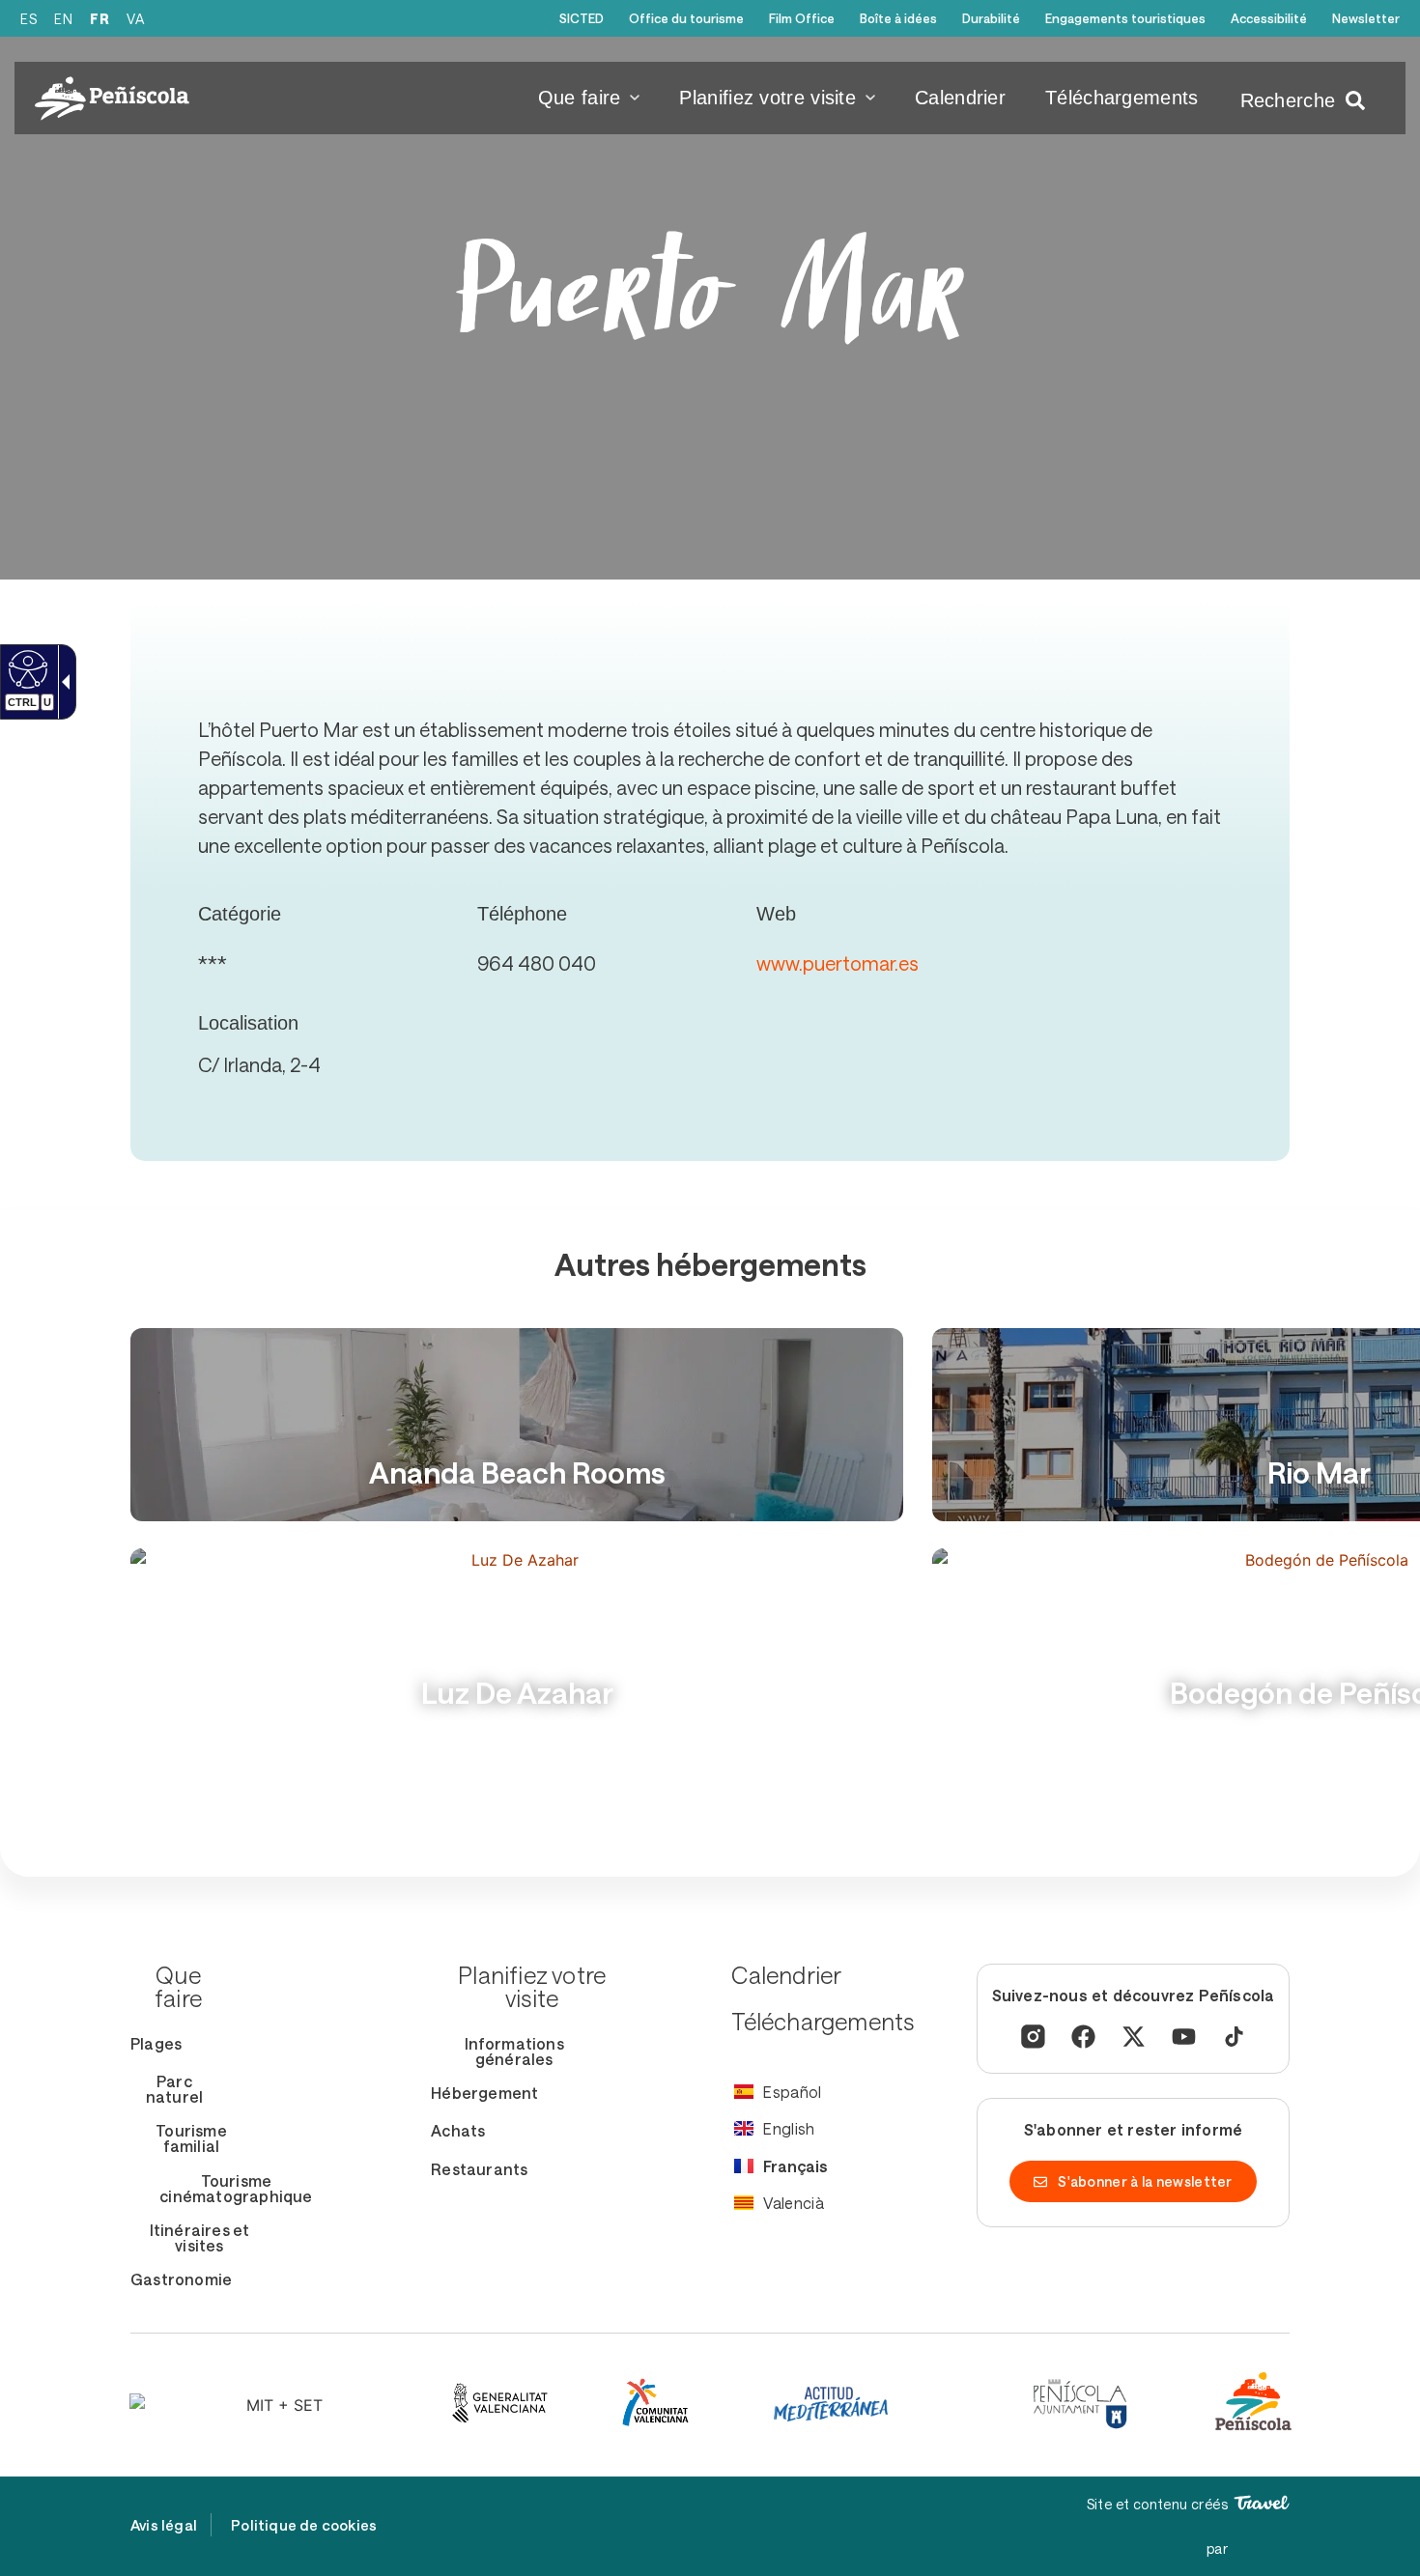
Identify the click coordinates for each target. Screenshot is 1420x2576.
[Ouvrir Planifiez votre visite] (870, 98)
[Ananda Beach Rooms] (517, 1425)
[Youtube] (1184, 2037)
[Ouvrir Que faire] (635, 98)
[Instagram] (1033, 2037)
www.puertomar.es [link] (838, 963)
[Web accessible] (26, 668)
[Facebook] (1083, 2037)
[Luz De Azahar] (517, 1645)
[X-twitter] (1134, 2037)
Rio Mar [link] (1319, 1472)
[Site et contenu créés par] (1262, 2503)
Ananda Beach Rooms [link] (517, 1472)
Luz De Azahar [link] (517, 1693)
